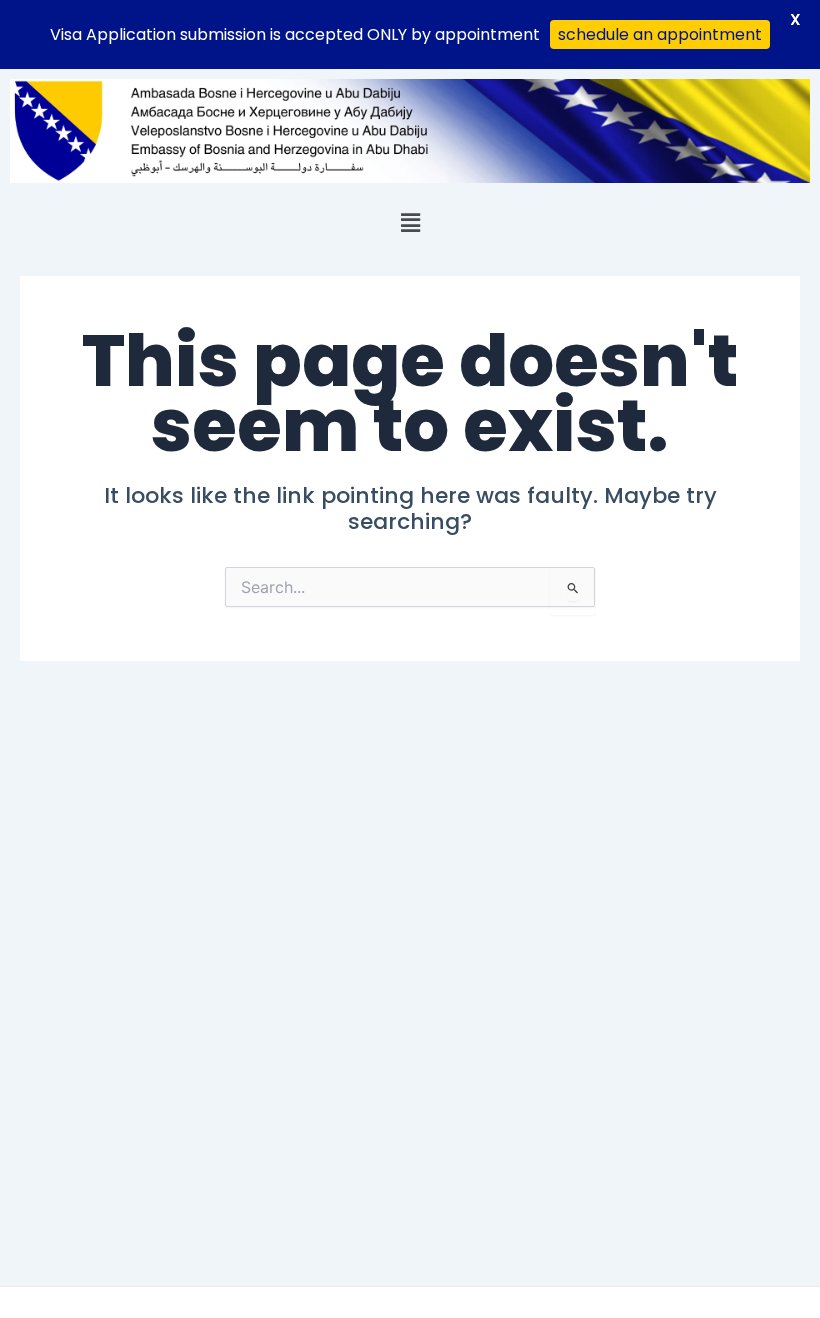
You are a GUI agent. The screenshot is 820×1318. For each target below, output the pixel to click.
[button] (410, 222)
